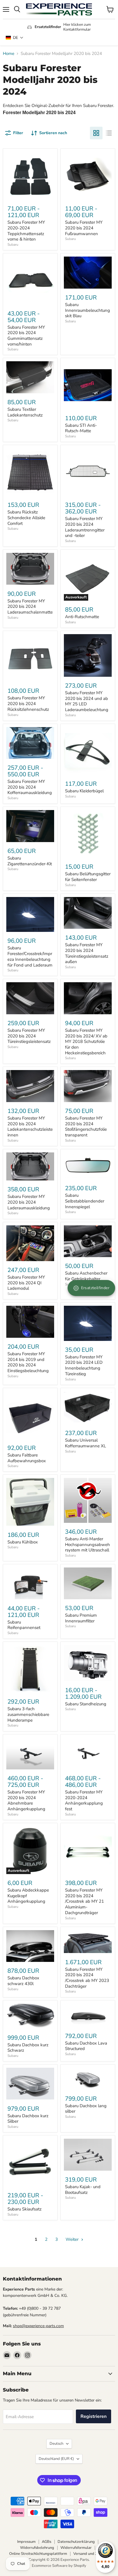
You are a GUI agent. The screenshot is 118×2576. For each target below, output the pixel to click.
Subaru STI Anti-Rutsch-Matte (81, 428)
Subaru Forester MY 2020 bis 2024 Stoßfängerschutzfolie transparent (86, 1127)
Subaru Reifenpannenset (24, 1625)
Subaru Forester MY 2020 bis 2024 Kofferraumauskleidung (30, 787)
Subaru (13, 245)
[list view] (109, 133)
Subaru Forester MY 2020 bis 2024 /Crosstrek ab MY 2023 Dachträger (87, 1978)
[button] (15, 38)
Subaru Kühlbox (23, 1542)
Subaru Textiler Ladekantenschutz (25, 412)
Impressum (26, 2542)
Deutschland (56, 2459)
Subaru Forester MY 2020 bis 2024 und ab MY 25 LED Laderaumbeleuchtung (87, 701)
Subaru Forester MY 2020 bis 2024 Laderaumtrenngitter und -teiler (85, 527)
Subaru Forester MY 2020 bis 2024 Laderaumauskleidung (29, 1202)
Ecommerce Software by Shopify (59, 2566)
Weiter (73, 2239)
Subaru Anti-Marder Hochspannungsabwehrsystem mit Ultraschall (87, 1544)
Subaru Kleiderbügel (84, 791)
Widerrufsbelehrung (37, 2548)
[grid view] (96, 133)
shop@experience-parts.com (38, 2326)
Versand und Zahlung (91, 2554)
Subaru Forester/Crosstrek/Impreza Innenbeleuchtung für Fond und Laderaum (30, 956)
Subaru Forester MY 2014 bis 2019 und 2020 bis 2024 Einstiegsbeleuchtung (28, 1362)
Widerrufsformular (76, 2548)
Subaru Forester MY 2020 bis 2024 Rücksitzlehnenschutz (28, 703)
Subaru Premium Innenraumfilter (81, 1618)
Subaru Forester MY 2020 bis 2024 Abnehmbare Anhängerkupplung (26, 1800)
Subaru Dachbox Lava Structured (86, 2046)
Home (9, 54)
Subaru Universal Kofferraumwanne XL (85, 1443)
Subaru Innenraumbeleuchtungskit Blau (87, 310)
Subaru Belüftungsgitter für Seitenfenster (88, 877)
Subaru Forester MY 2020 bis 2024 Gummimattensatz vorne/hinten (26, 336)
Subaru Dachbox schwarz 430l (23, 1981)
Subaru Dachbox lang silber (86, 2109)
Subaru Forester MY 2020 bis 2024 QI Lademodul (26, 1283)
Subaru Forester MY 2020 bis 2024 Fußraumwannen (84, 228)
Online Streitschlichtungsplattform (38, 2554)
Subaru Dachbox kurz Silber (28, 2119)
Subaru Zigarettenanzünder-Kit (30, 861)
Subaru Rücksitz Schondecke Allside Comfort (26, 518)
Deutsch (56, 2444)
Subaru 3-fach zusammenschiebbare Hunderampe (28, 1714)
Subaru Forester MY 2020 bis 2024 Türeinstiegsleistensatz (29, 1036)
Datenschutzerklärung (76, 2542)
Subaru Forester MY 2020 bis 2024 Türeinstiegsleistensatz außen (87, 953)
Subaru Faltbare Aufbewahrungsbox (27, 1458)
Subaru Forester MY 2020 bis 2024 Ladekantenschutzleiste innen (30, 1127)
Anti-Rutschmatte (82, 617)
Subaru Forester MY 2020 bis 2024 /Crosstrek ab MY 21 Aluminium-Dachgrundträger (84, 1901)
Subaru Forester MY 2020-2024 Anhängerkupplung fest (84, 1800)
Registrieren (94, 2416)
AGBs (47, 2542)
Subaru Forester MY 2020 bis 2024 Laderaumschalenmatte (30, 607)
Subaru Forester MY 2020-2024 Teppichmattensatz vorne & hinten (26, 231)
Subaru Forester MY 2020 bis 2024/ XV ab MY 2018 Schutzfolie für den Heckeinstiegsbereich (86, 1042)
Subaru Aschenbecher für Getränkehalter (86, 1276)
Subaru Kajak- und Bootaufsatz (83, 2190)
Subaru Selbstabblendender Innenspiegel (85, 1201)
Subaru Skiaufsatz (24, 2209)
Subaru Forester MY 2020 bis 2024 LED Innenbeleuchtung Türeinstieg (84, 1365)
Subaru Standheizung (86, 1704)
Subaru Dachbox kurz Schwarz (28, 2048)
